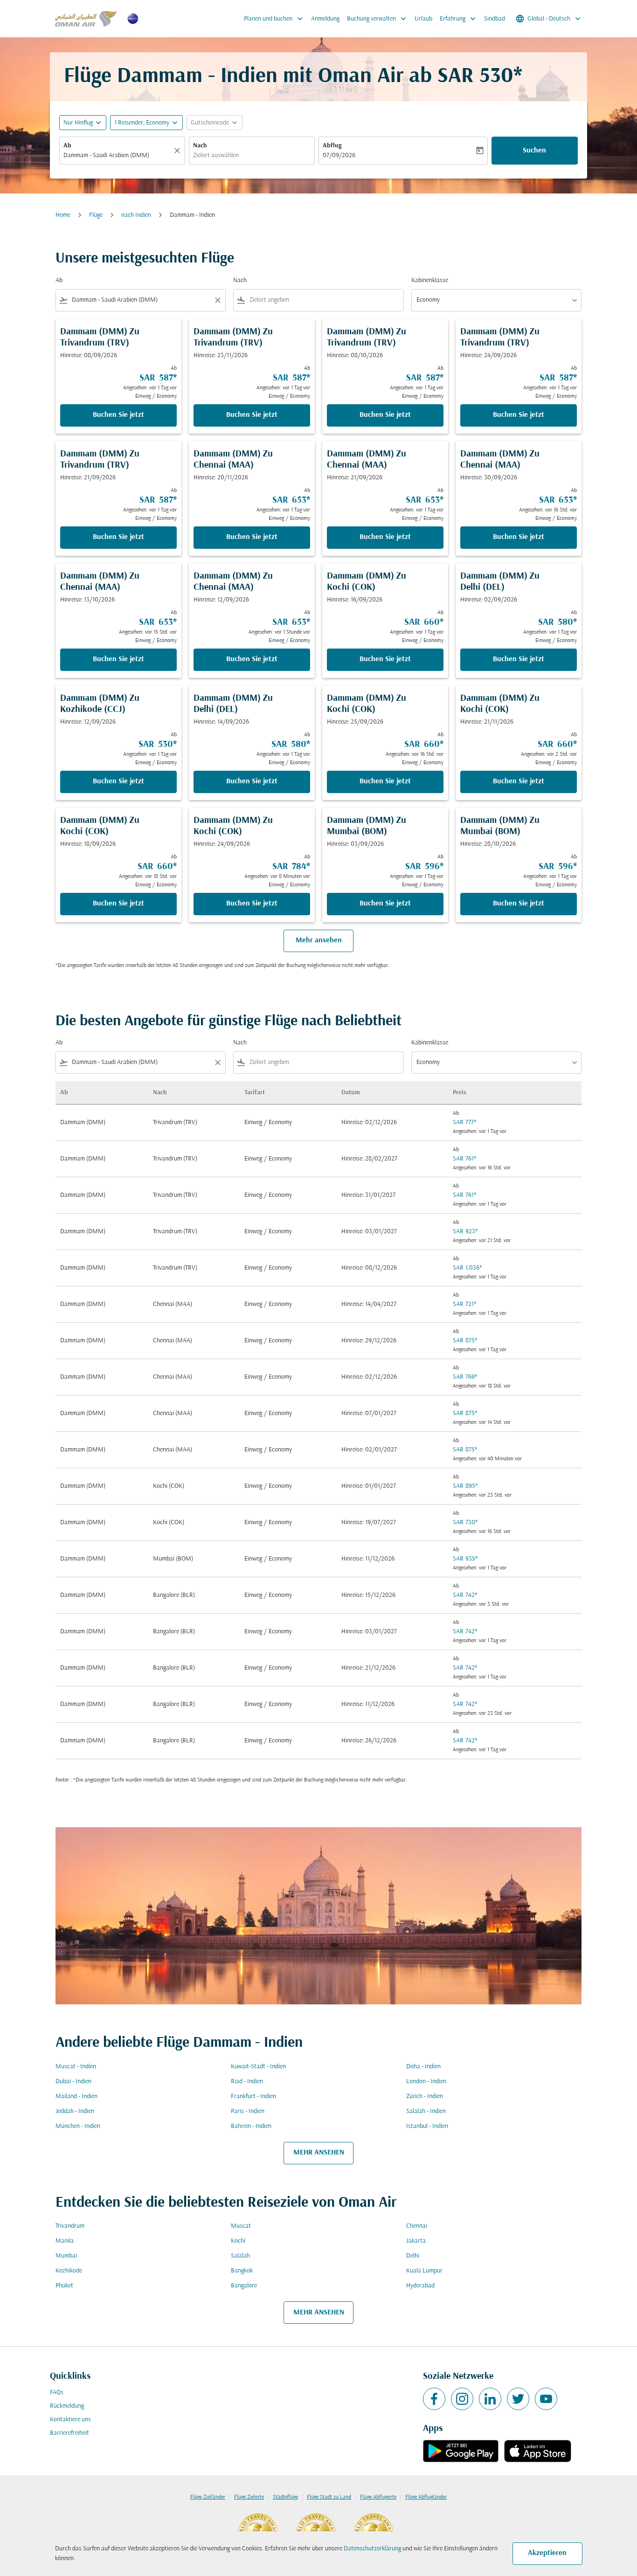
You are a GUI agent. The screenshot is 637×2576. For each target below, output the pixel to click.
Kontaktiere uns (70, 2420)
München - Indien (78, 2126)
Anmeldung (325, 19)
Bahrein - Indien (251, 2126)
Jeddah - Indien (75, 2111)
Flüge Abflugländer (426, 2497)
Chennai (417, 2226)
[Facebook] (434, 2399)
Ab (67, 146)
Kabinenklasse (430, 280)
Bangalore (244, 2286)
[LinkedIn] (490, 2399)
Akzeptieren (547, 2553)
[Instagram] (462, 2399)
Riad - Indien (247, 2082)
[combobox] (118, 155)
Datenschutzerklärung (372, 2549)
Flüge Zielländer (208, 2497)
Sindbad (495, 19)
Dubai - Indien (73, 2082)
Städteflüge (285, 2497)
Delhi (413, 2256)
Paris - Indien (248, 2111)
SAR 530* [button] (480, 77)
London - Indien (426, 2082)
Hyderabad (420, 2286)
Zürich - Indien (425, 2096)
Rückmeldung (67, 2406)
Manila (65, 2241)
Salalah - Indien (426, 2111)
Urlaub (423, 19)
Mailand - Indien (76, 2096)
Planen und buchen (274, 19)
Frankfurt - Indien (253, 2096)
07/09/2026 (339, 155)
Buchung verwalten (377, 19)
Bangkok (242, 2271)
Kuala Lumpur (424, 2271)
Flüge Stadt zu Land (329, 2497)
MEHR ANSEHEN (319, 2153)
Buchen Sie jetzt (118, 415)
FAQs (57, 2393)
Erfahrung (459, 19)
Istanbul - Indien (427, 2126)
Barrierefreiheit (69, 2433)
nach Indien (136, 215)
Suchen (534, 151)
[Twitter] (518, 2399)
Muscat (241, 2226)
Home (63, 215)
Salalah (240, 2256)
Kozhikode (69, 2271)
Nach (200, 146)
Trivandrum (70, 2226)
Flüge (96, 215)
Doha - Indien (423, 2067)
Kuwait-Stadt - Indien (258, 2067)
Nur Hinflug (78, 123)
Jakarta (416, 2241)
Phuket (64, 2286)
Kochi (238, 2241)
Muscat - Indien (76, 2067)
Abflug (332, 146)
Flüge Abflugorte (378, 2497)
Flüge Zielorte (249, 2497)
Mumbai (66, 2256)
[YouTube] (546, 2399)
